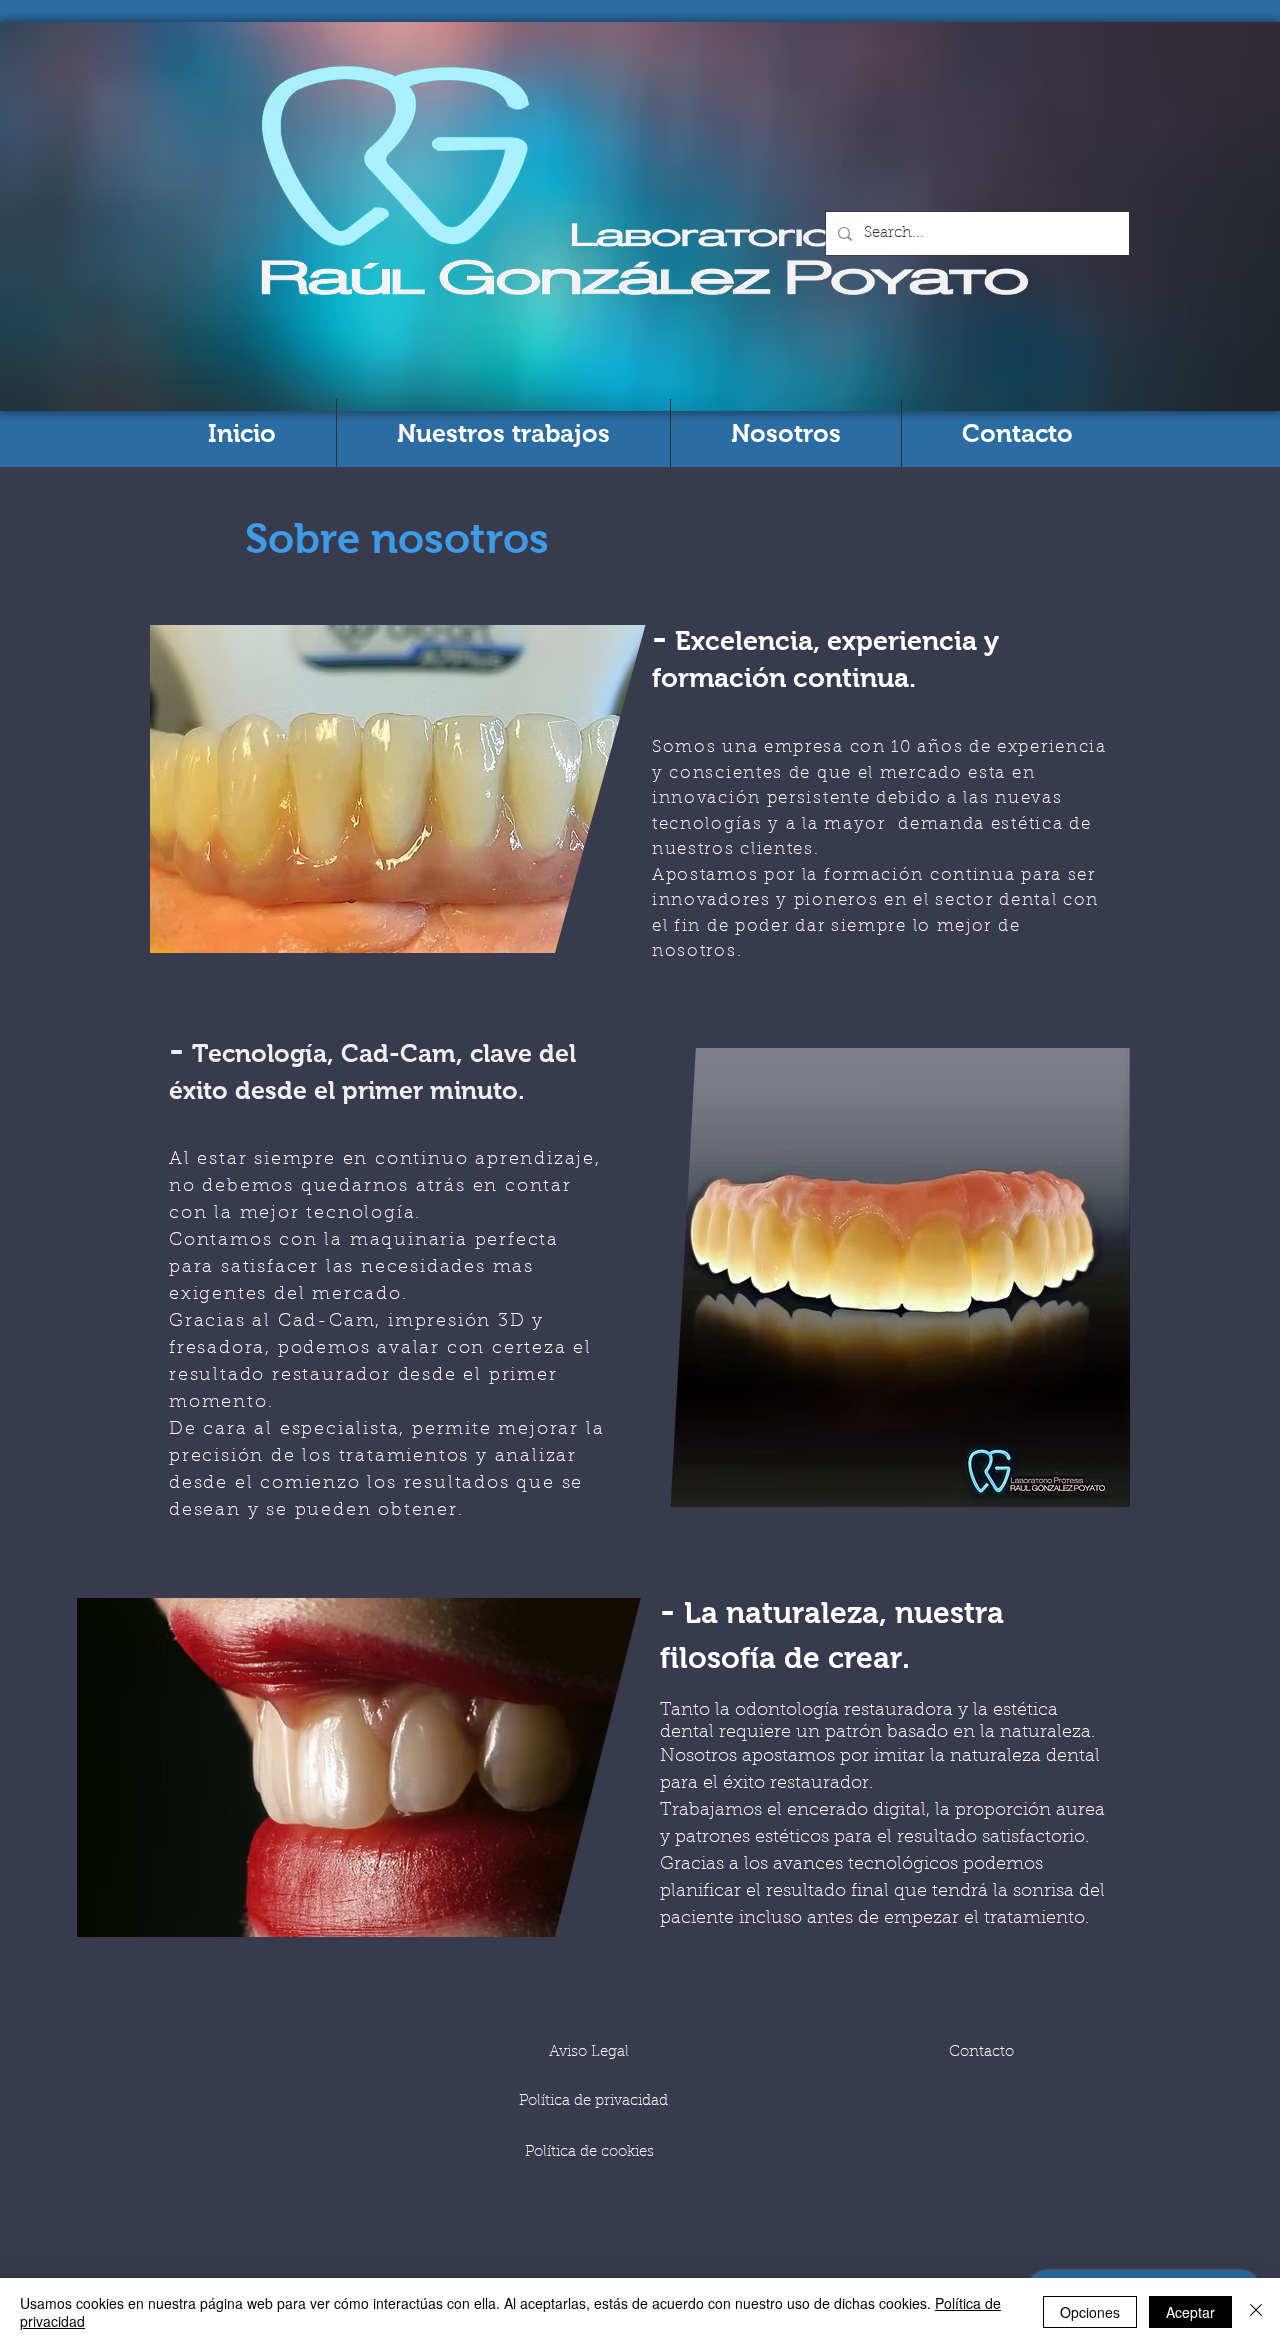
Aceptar (1190, 2312)
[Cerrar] (1256, 2312)
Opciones (1090, 2312)
